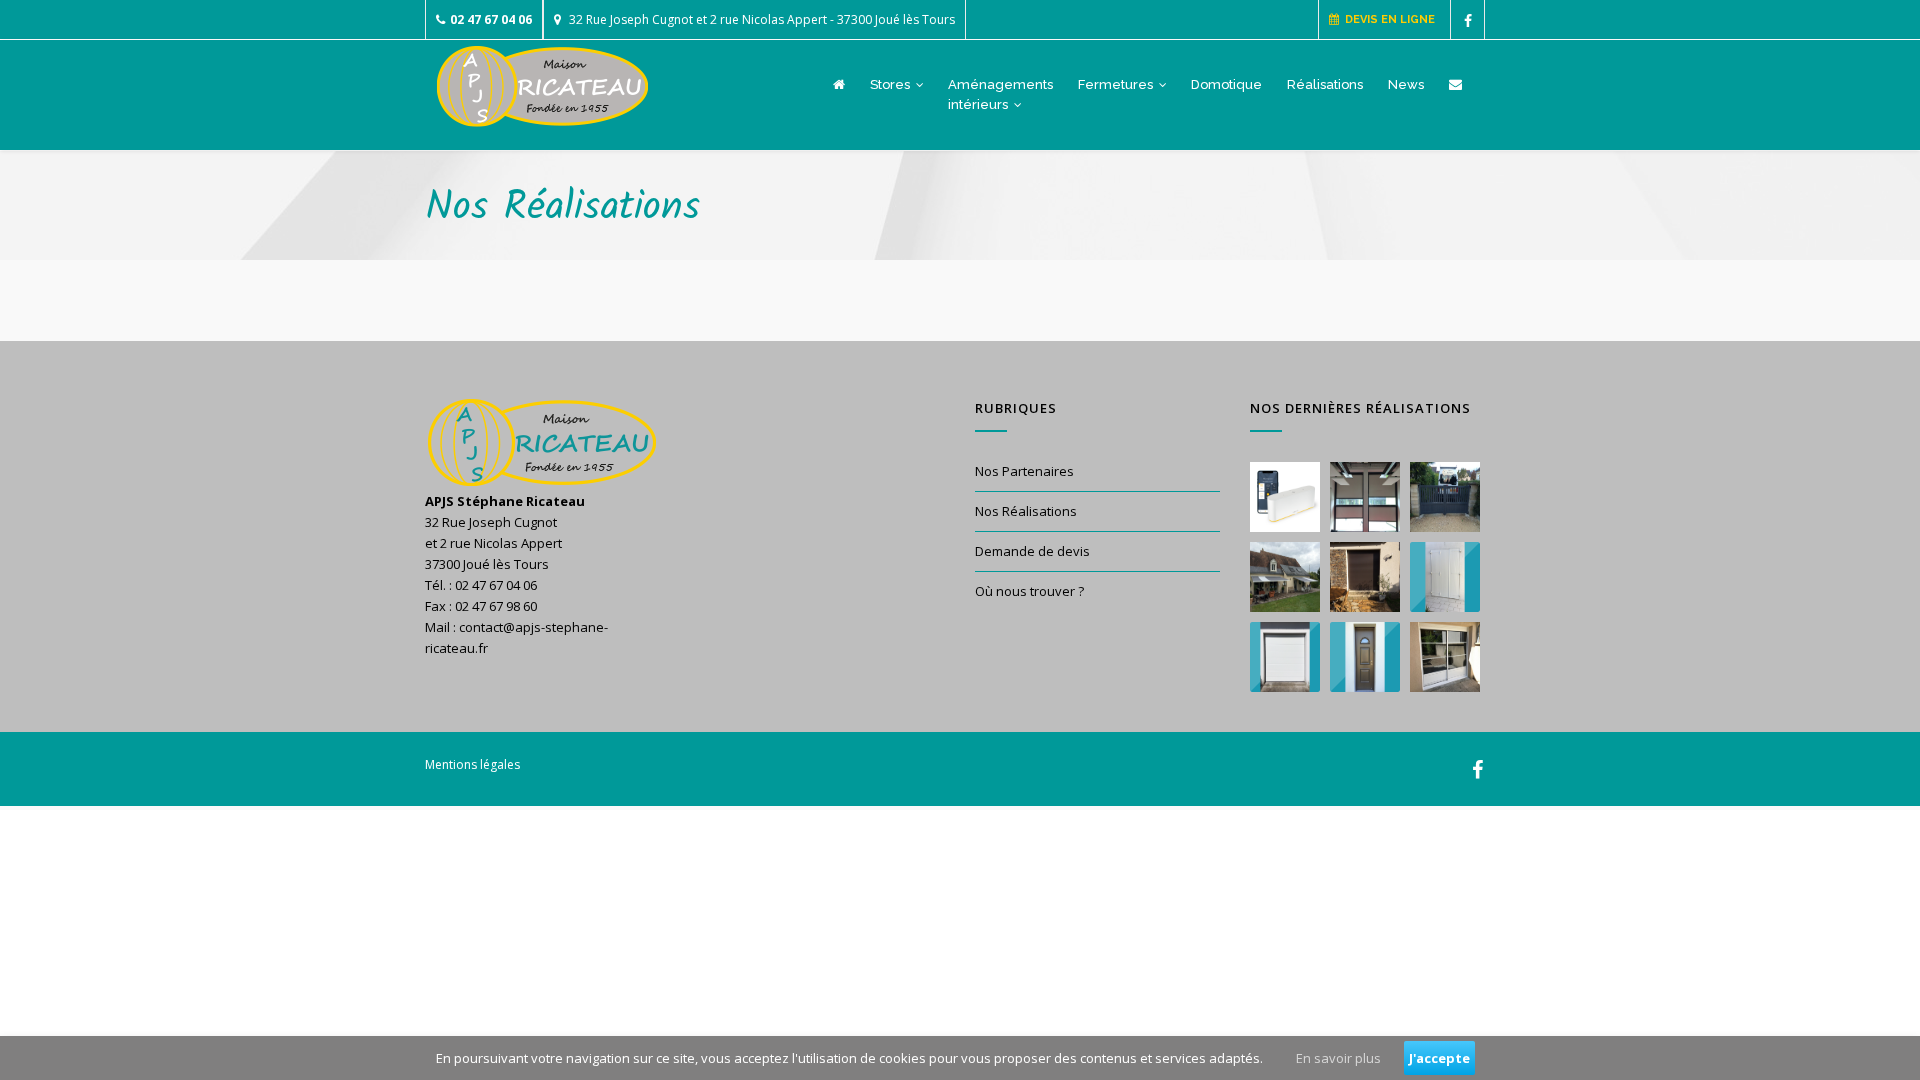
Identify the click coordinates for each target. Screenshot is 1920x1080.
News (1406, 84)
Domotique (1226, 84)
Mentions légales (472, 764)
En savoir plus (1338, 1058)
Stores (891, 84)
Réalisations (1325, 84)
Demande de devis (1032, 551)
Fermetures (1117, 84)
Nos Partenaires (1024, 471)
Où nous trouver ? (1029, 591)
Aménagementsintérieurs (1000, 94)
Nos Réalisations (1026, 511)
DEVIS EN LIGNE (1387, 19)
